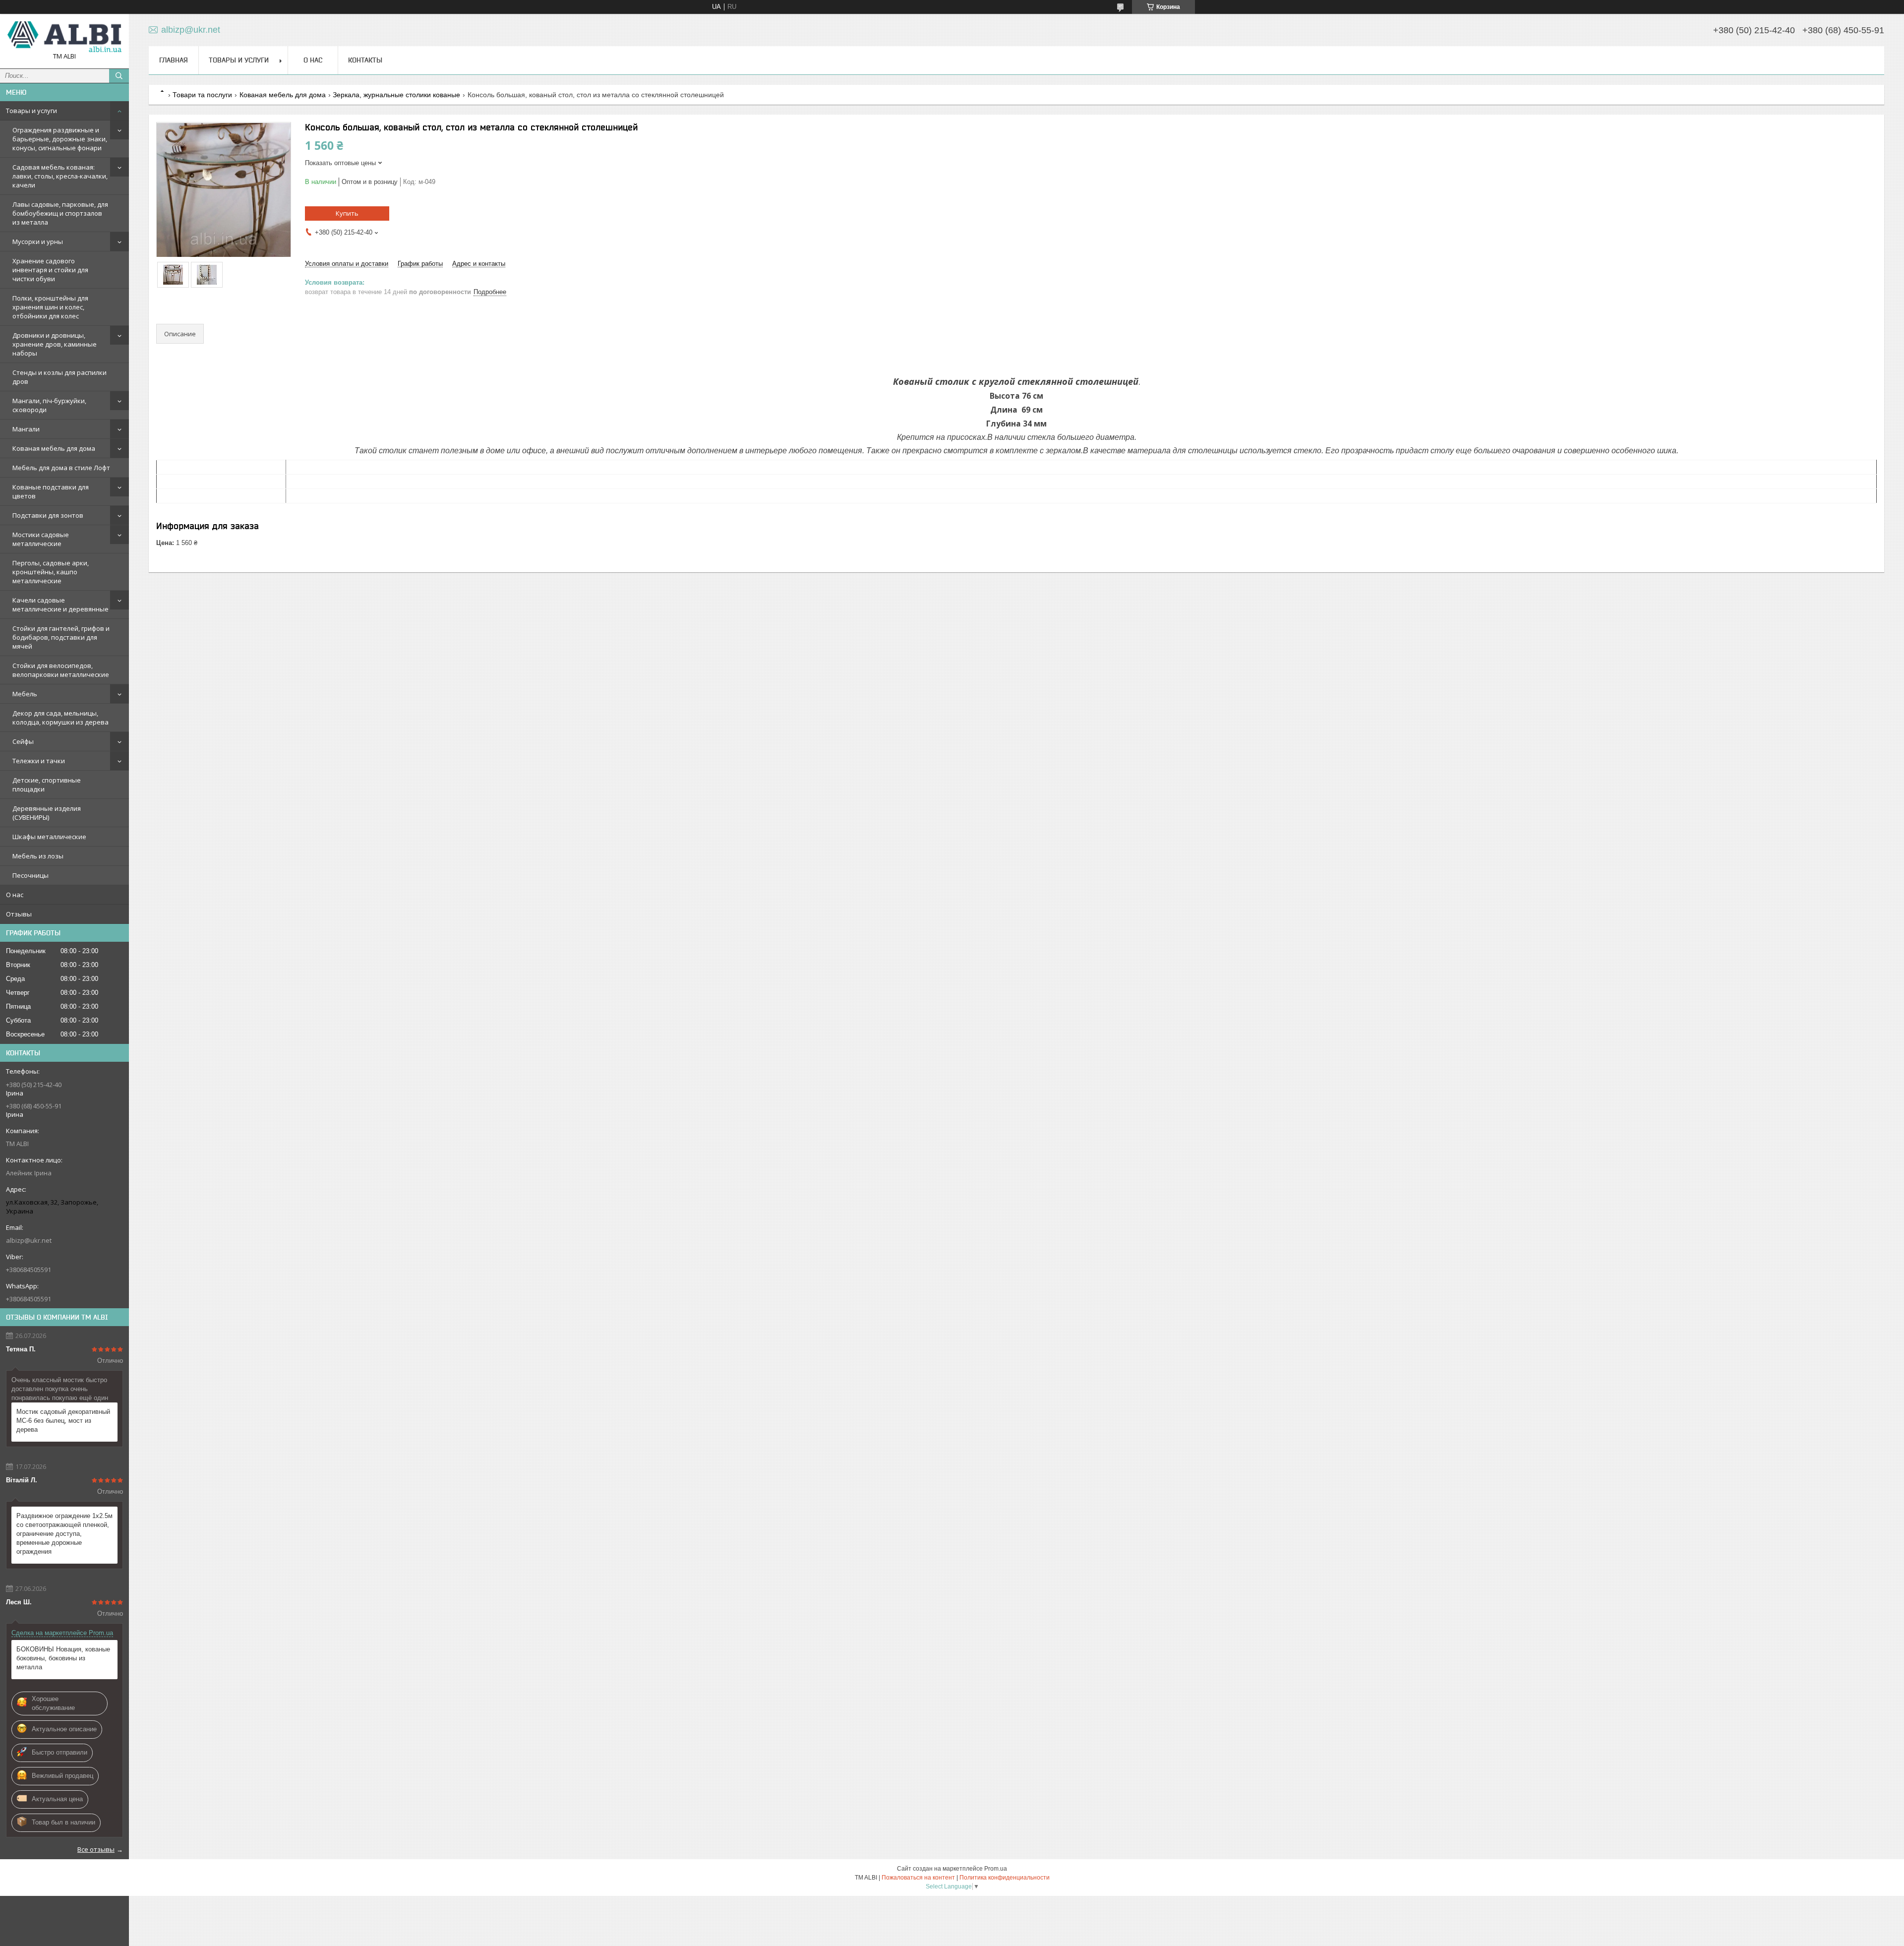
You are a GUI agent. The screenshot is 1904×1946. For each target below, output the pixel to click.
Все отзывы (96, 1849)
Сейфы (23, 741)
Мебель (25, 694)
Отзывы (19, 914)
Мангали (26, 429)
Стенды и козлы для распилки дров (59, 377)
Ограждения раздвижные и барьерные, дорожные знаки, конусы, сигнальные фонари (60, 139)
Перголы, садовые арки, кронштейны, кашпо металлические (51, 572)
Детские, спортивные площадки (47, 785)
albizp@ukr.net (29, 1240)
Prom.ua (996, 1869)
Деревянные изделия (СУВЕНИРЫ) (47, 813)
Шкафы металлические (49, 837)
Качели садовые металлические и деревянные (60, 605)
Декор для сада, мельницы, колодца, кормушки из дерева (60, 718)
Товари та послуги (202, 95)
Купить (347, 213)
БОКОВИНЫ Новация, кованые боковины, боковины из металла (63, 1658)
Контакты (365, 60)
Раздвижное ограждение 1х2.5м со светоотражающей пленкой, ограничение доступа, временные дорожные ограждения (64, 1534)
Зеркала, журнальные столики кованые (396, 95)
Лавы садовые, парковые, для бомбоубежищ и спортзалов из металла (60, 213)
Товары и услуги (31, 111)
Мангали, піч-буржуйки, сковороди (49, 405)
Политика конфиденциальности (1005, 1878)
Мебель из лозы (38, 856)
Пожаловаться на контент (918, 1878)
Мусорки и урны (38, 242)
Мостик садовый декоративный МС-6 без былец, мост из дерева (63, 1421)
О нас (15, 895)
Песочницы (30, 875)
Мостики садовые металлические (41, 539)
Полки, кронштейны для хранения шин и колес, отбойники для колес (50, 307)
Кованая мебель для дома (54, 448)
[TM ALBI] (64, 37)
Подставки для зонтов (48, 515)
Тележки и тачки (39, 761)
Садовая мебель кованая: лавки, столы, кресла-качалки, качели (60, 176)
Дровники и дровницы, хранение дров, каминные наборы (55, 344)
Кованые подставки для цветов (51, 491)
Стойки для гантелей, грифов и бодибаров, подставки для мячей (61, 637)
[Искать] (119, 76)
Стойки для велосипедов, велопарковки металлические (61, 670)
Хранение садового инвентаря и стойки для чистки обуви (50, 270)
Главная (174, 60)
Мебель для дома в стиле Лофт (61, 468)
